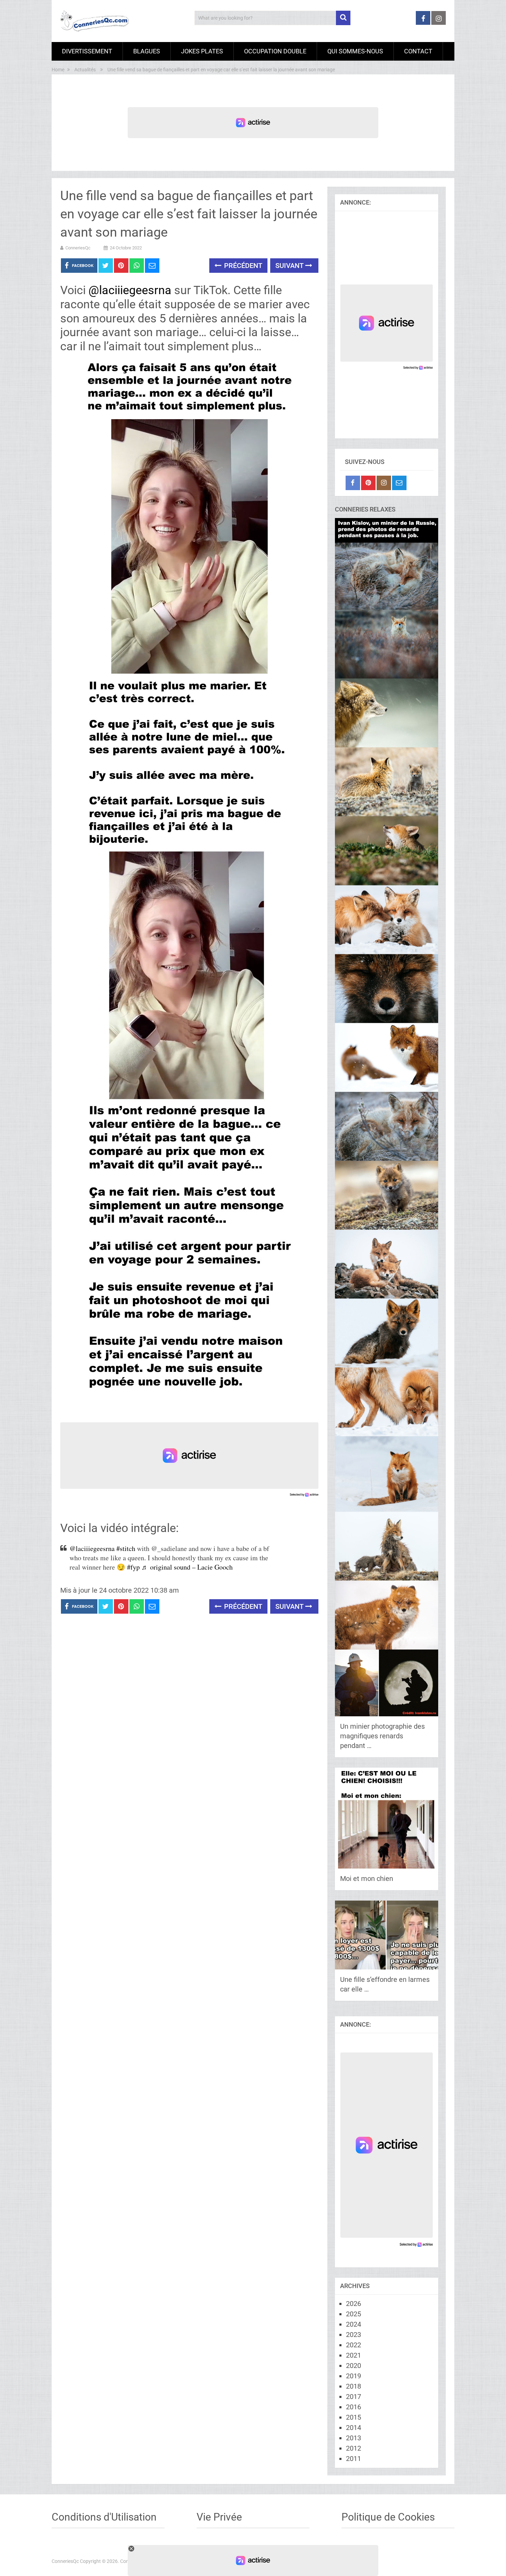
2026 (354, 2304)
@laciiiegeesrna (130, 290)
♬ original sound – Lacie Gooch (187, 1567)
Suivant (290, 266)
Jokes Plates (202, 51)
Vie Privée (219, 2517)
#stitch (126, 1548)
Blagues (147, 51)
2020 (354, 2366)
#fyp (133, 1567)
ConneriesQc (78, 248)
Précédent (242, 266)
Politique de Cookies (388, 2517)
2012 (354, 2448)
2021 (354, 2355)
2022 (354, 2345)
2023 (354, 2335)
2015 (354, 2417)
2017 (354, 2397)
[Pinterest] (368, 483)
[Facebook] (353, 483)
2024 (354, 2324)
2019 (354, 2376)
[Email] (399, 483)
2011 (354, 2459)
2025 (354, 2314)
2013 (354, 2438)
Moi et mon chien (367, 1879)
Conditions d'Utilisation (104, 2517)
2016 (354, 2407)
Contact (418, 51)
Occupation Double (275, 51)
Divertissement (87, 51)
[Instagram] (384, 483)
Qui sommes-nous (355, 51)
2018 (354, 2386)
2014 (354, 2428)
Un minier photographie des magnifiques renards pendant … (382, 1736)
